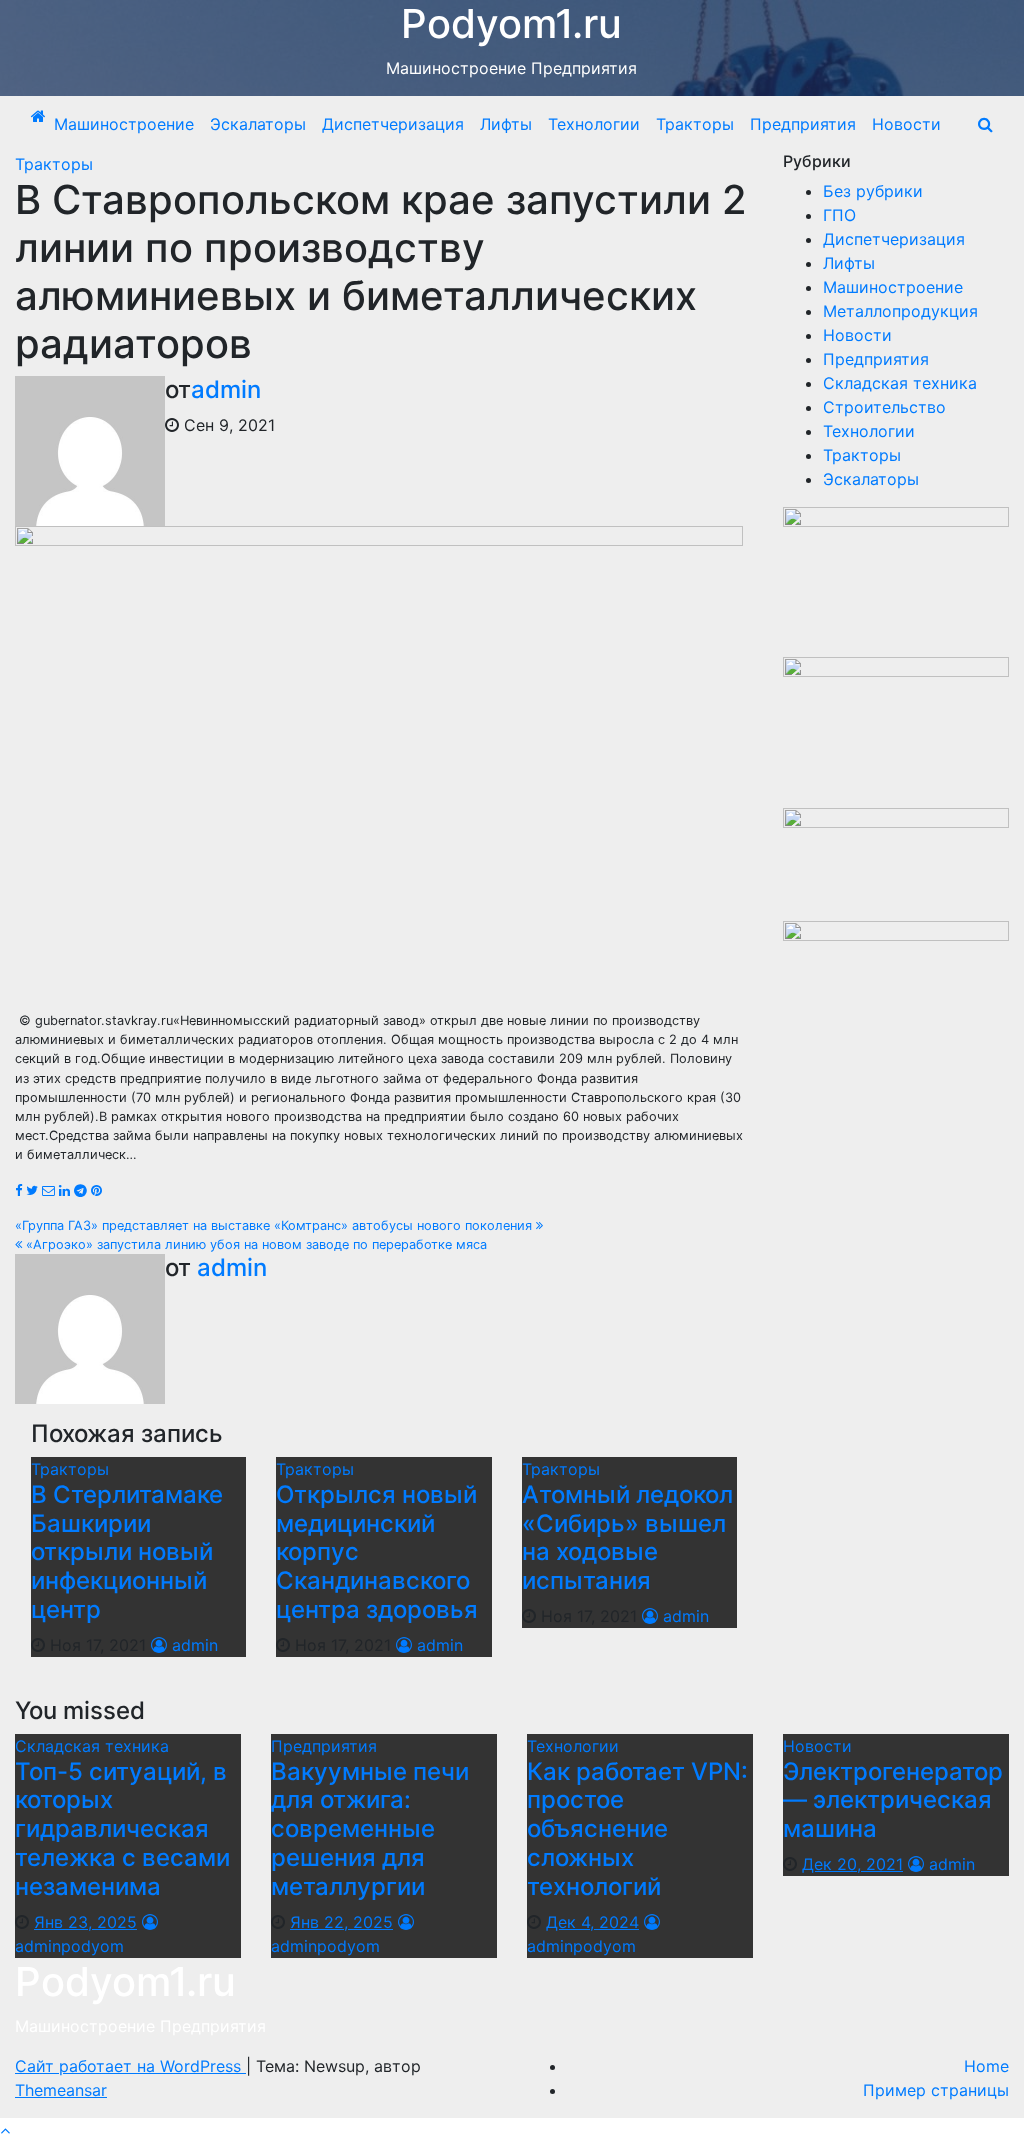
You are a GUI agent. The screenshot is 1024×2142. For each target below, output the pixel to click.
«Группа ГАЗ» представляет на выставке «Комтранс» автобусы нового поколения (275, 1225)
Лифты (506, 124)
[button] (985, 124)
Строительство (884, 407)
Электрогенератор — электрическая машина (893, 1800)
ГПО (839, 215)
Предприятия (803, 124)
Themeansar (61, 2090)
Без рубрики (873, 191)
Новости (906, 124)
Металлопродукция (900, 311)
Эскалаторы (258, 124)
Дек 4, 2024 (592, 1922)
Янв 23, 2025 (85, 1922)
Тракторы (695, 124)
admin (226, 389)
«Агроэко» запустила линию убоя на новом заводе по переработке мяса (254, 1244)
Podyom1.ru (125, 1981)
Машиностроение (124, 124)
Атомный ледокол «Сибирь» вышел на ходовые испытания (627, 1537)
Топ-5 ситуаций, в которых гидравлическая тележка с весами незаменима (122, 1829)
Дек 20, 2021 (852, 1864)
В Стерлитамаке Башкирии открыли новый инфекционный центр (127, 1552)
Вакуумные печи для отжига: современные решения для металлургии (370, 1829)
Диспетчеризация (393, 124)
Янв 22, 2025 (341, 1922)
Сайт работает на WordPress (130, 2066)
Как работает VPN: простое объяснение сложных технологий (637, 1829)
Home (986, 2066)
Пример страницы (936, 2090)
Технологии (594, 124)
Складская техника (900, 383)
